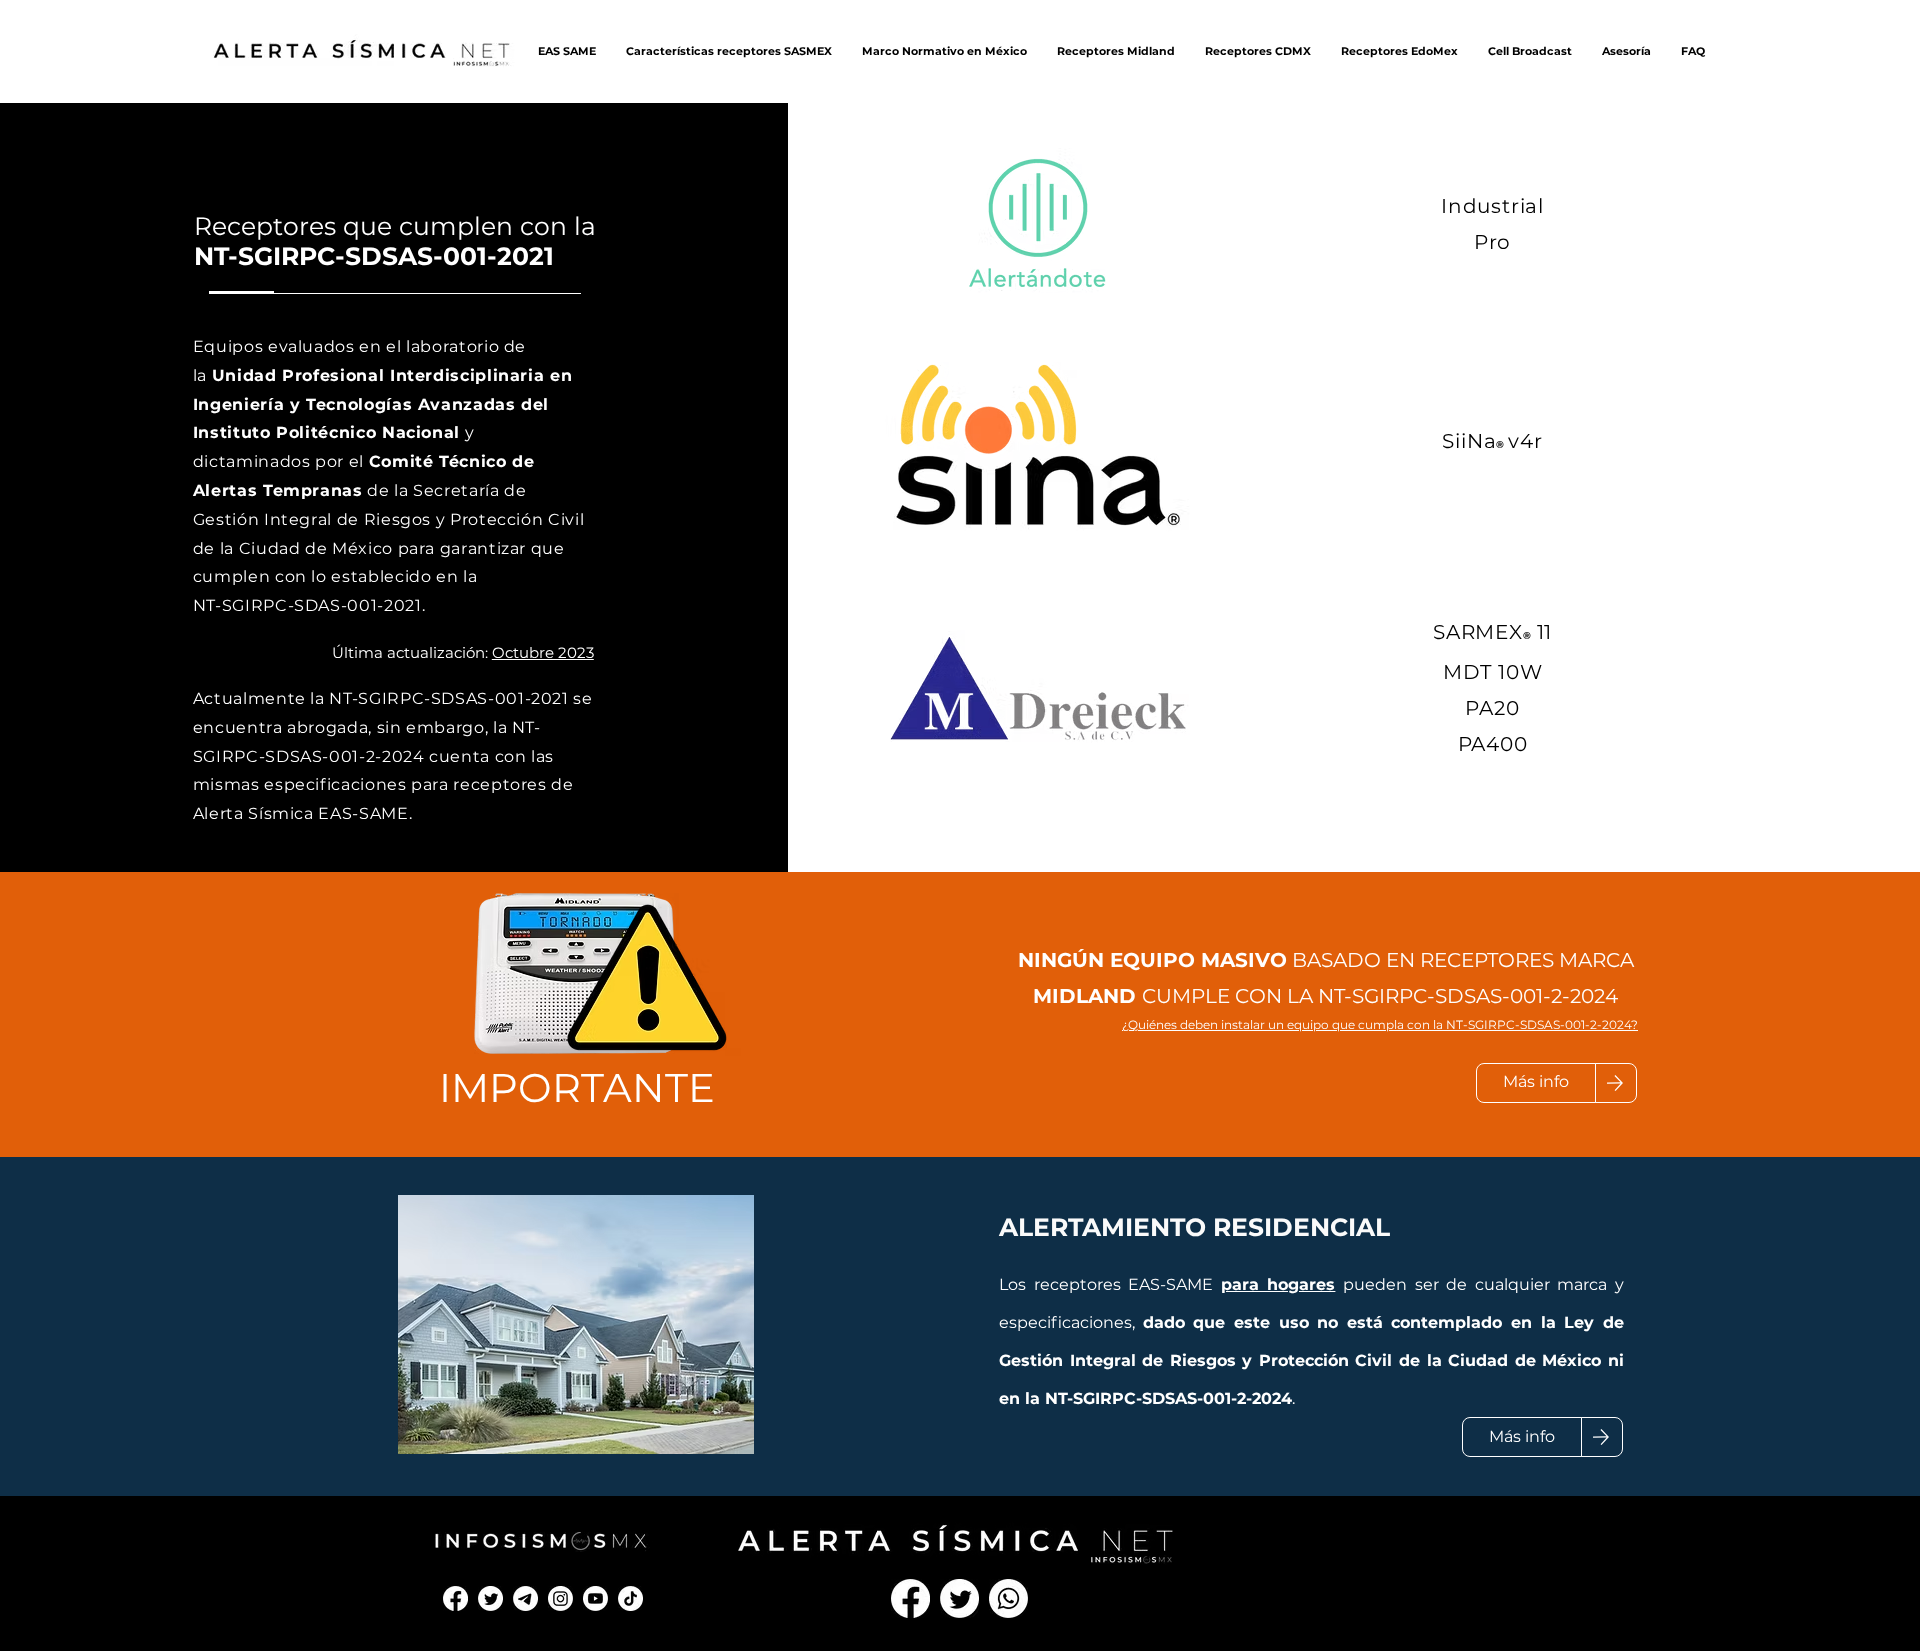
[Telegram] (525, 1598)
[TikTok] (630, 1598)
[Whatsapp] (1008, 1598)
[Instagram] (560, 1598)
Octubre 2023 (543, 652)
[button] (567, 51)
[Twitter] (490, 1598)
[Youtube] (595, 1598)
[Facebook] (455, 1598)
